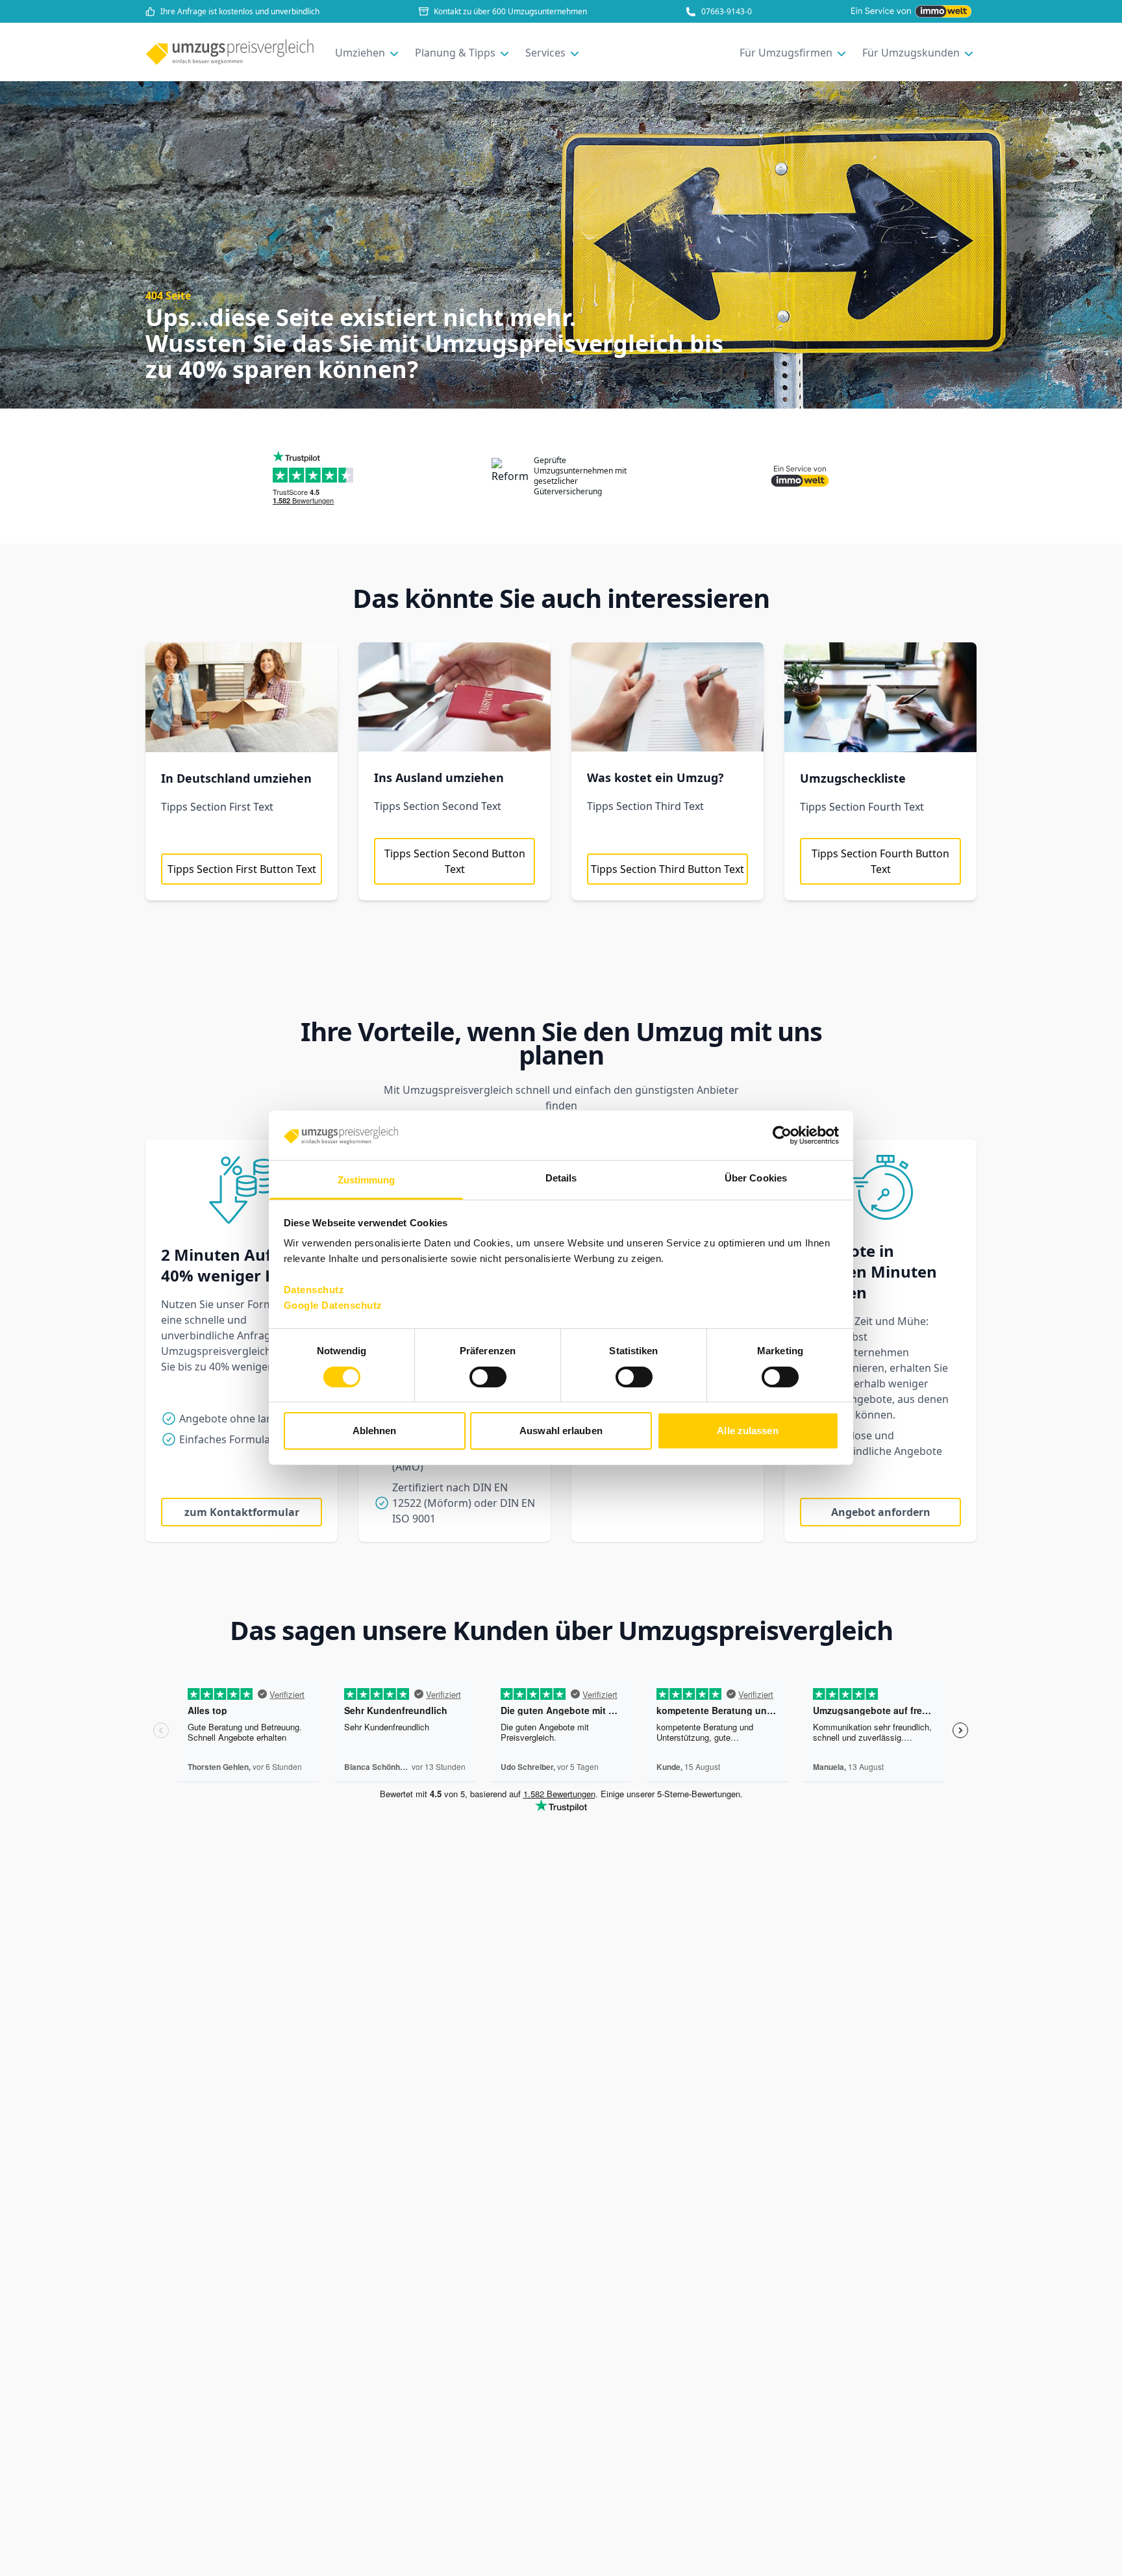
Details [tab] (561, 1179)
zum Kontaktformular (242, 1512)
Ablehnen (375, 1431)
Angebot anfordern (881, 1512)
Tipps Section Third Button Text (667, 869)
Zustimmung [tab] (367, 1181)
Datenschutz (314, 1290)
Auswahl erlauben (561, 1431)
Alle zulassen (747, 1431)
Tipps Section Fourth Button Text (880, 861)
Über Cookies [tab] (756, 1179)
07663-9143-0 (727, 12)
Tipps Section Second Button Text (455, 861)
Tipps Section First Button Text (242, 869)
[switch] (488, 1377)
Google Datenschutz (333, 1306)
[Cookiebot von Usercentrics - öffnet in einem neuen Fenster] (782, 1135)
